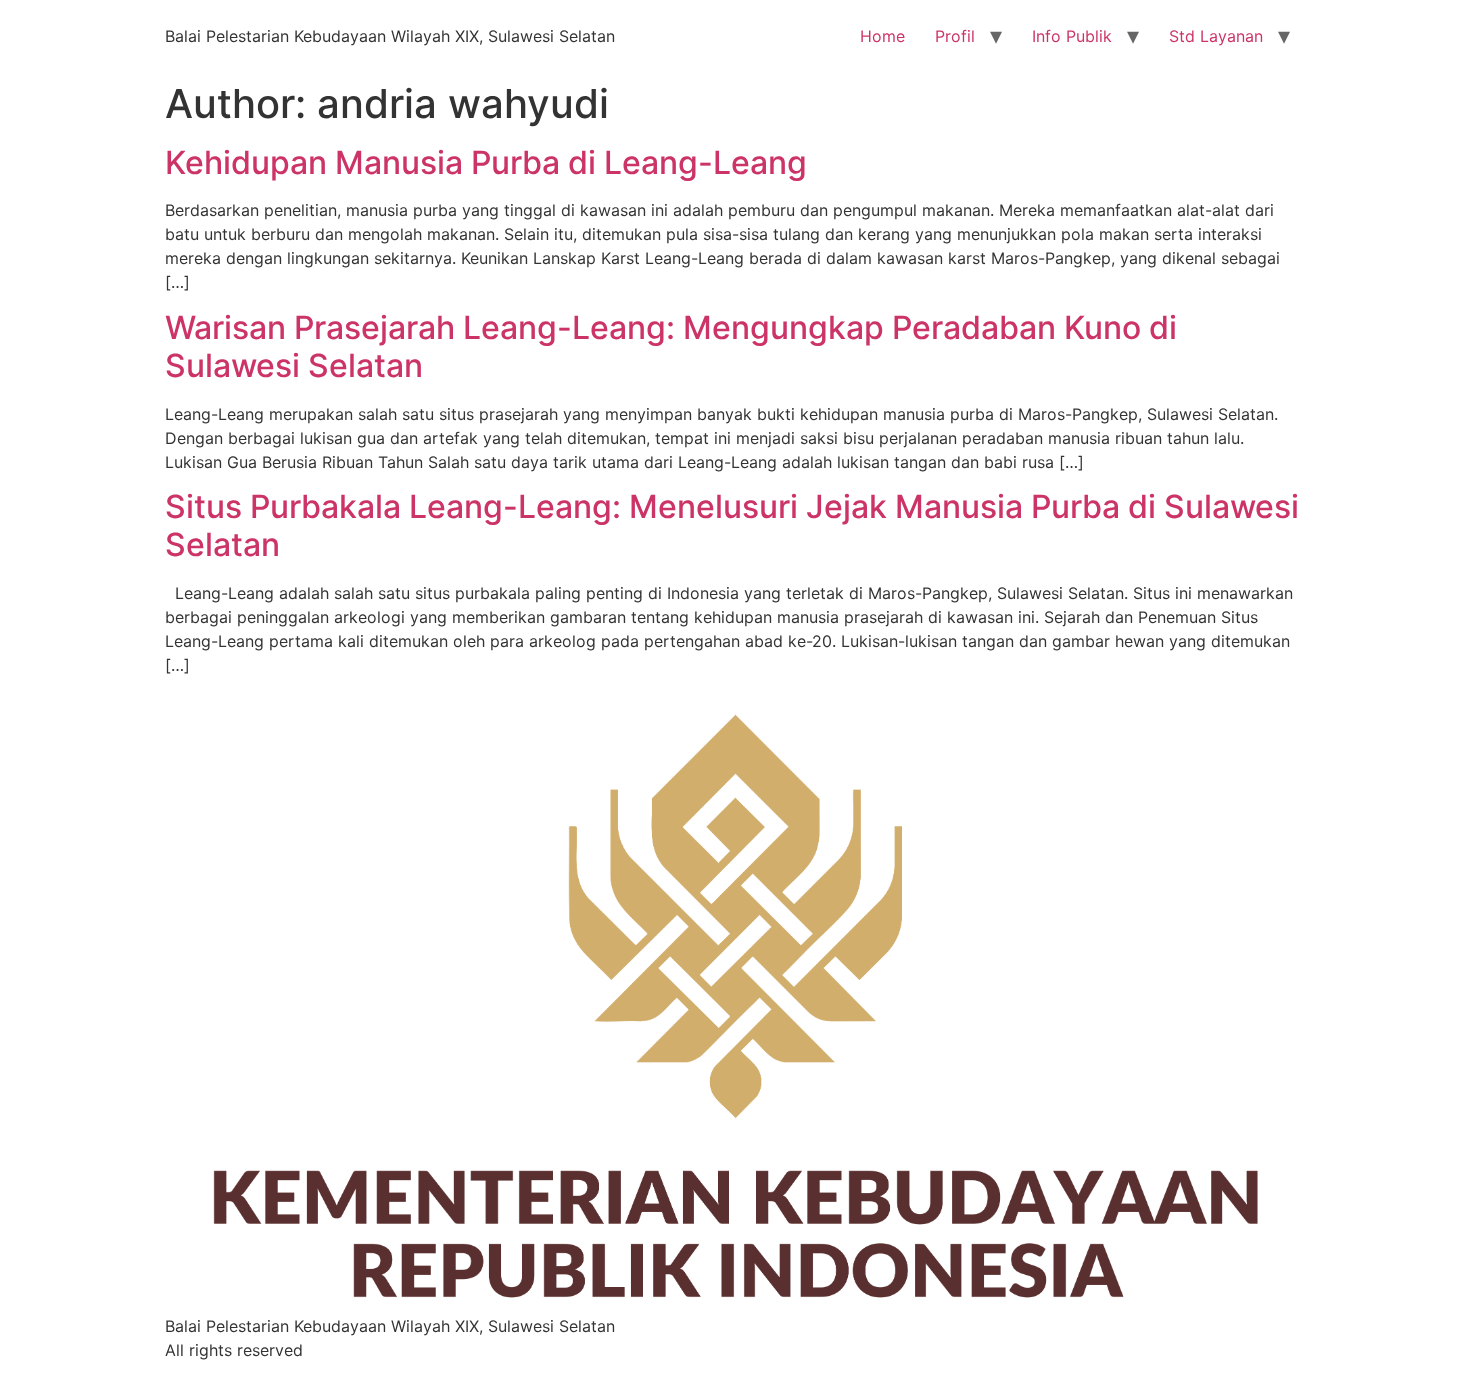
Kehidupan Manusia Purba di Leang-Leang (486, 162)
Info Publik (1072, 36)
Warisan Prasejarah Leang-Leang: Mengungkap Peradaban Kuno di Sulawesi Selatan (671, 346)
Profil (955, 36)
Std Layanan (1216, 36)
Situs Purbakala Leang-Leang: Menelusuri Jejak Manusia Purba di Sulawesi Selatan (732, 525)
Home (882, 36)
